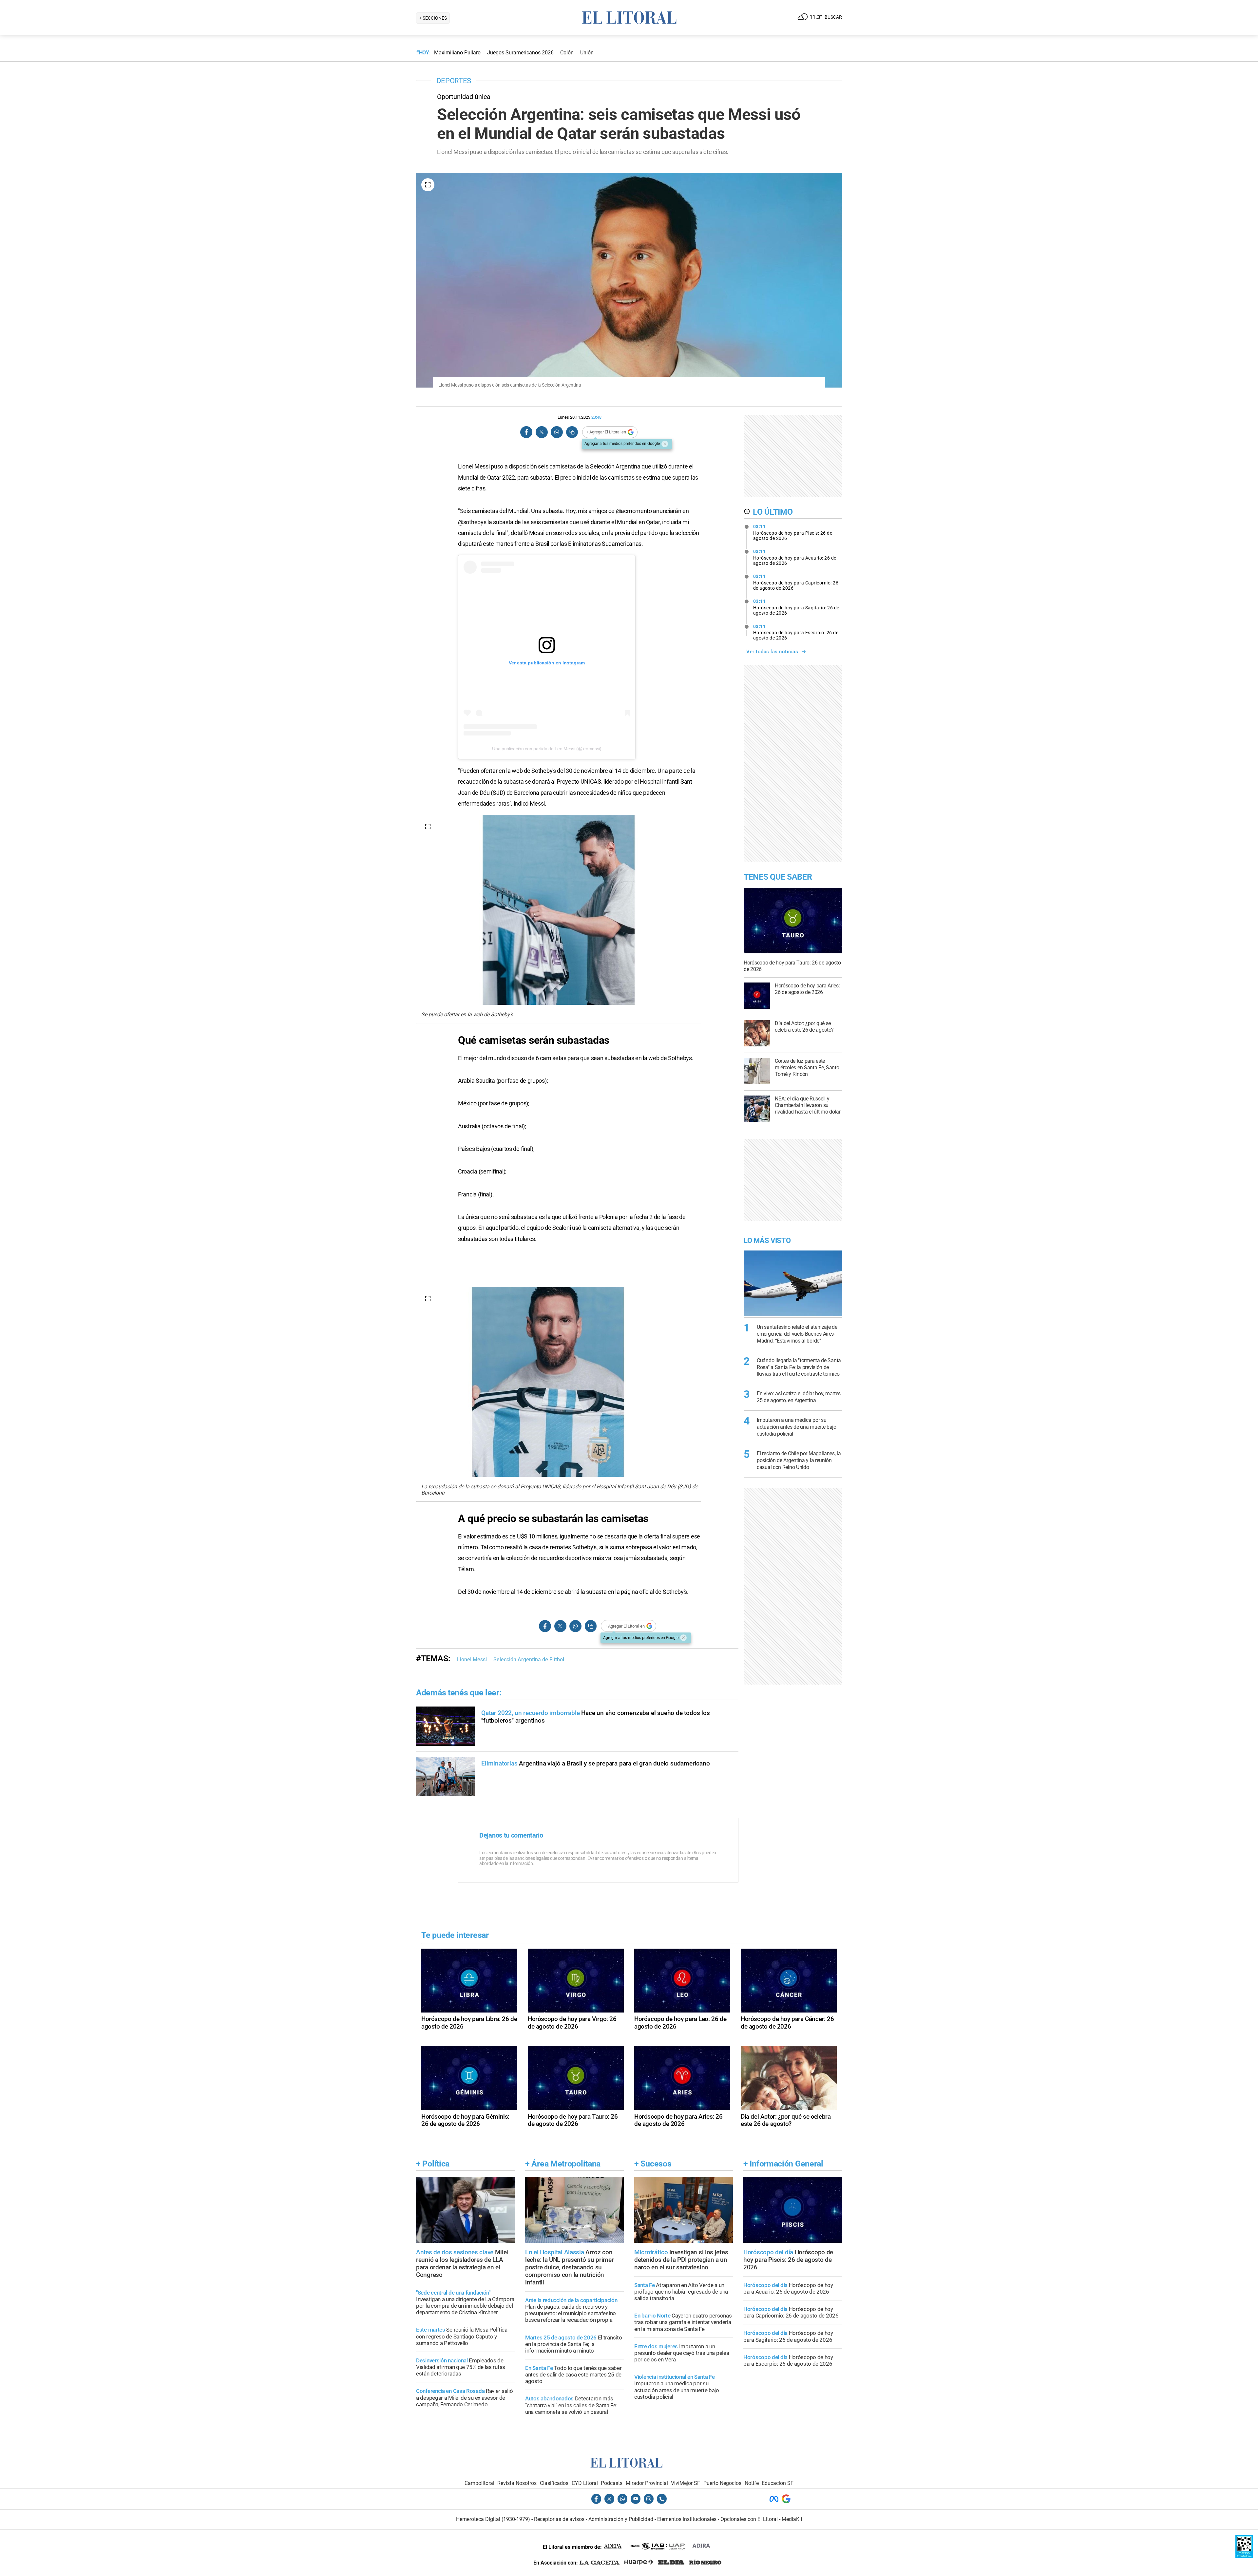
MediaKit (792, 2519)
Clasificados (554, 2483)
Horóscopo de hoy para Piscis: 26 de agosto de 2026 (793, 532)
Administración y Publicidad (621, 2519)
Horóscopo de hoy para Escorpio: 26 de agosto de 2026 (796, 632)
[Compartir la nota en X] (542, 432)
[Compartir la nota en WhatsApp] (557, 432)
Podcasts (612, 2483)
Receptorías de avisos (559, 2519)
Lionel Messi (472, 1660)
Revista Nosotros (517, 2483)
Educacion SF (778, 2483)
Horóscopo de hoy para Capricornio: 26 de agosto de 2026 (796, 582)
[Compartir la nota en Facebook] (526, 432)
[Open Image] (428, 185)
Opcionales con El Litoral (749, 2519)
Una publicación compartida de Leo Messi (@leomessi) (547, 749)
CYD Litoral (585, 2483)
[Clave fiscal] (1244, 2557)
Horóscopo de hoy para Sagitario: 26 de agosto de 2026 (796, 607)
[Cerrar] (665, 444)
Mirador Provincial (647, 2483)
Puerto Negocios (722, 2483)
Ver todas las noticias (772, 652)
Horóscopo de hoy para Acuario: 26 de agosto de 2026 (795, 557)
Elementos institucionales (687, 2519)
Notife (752, 2483)
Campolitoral (479, 2483)
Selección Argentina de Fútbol (529, 1660)
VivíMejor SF (686, 2483)
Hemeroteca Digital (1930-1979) (493, 2519)
